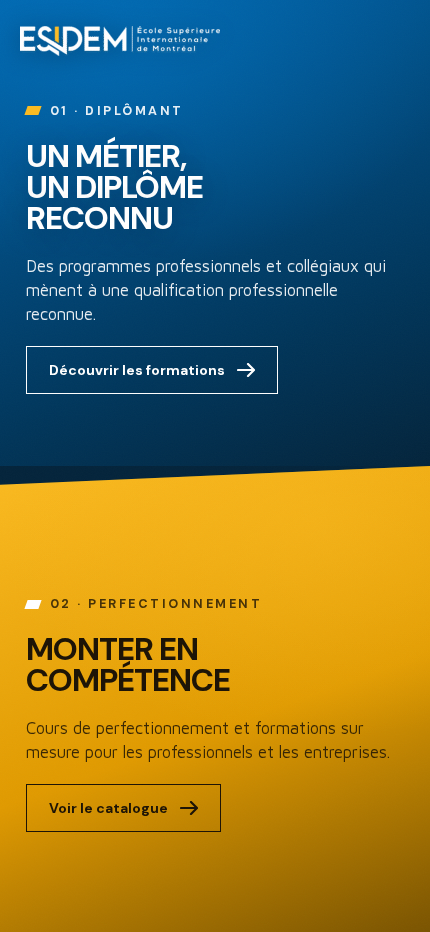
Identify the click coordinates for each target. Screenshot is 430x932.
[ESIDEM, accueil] (120, 41)
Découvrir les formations (137, 370)
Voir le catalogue (108, 808)
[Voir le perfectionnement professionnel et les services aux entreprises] (215, 699)
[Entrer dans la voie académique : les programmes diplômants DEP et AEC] (215, 233)
